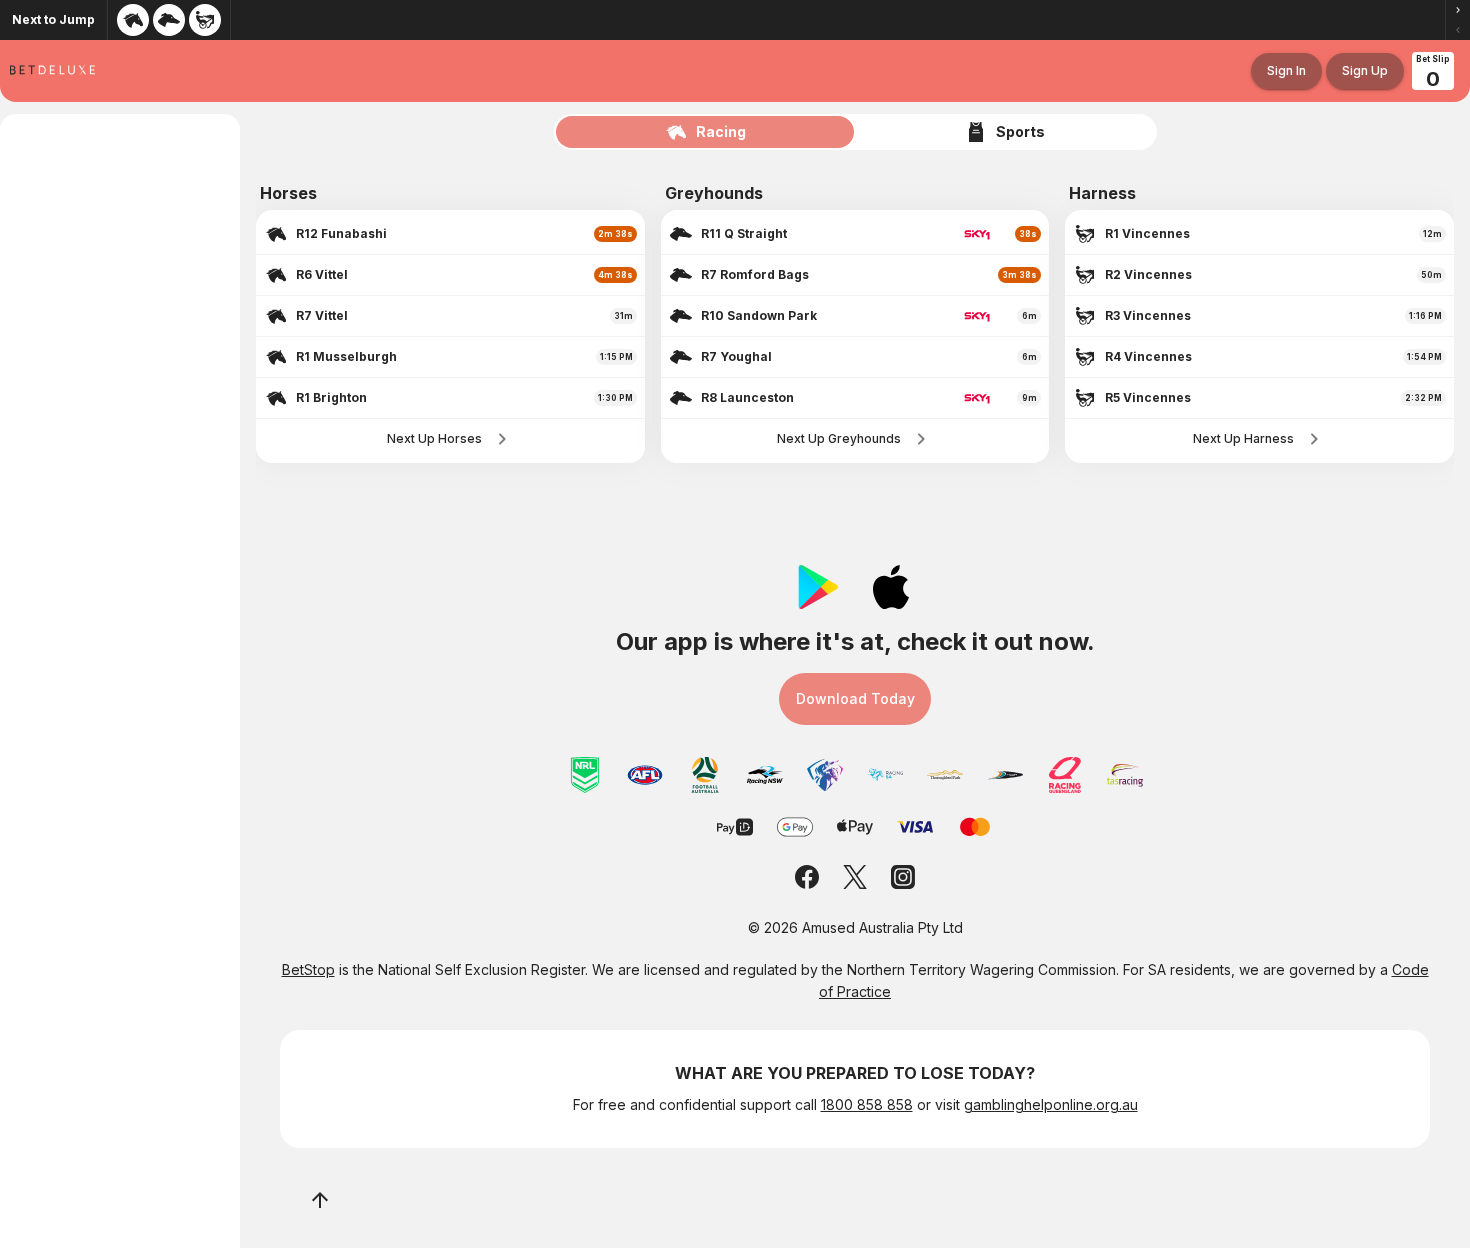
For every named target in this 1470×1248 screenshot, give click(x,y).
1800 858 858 (867, 1104)
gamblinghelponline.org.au (1051, 1104)
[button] (1458, 10)
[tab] (706, 132)
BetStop (308, 969)
